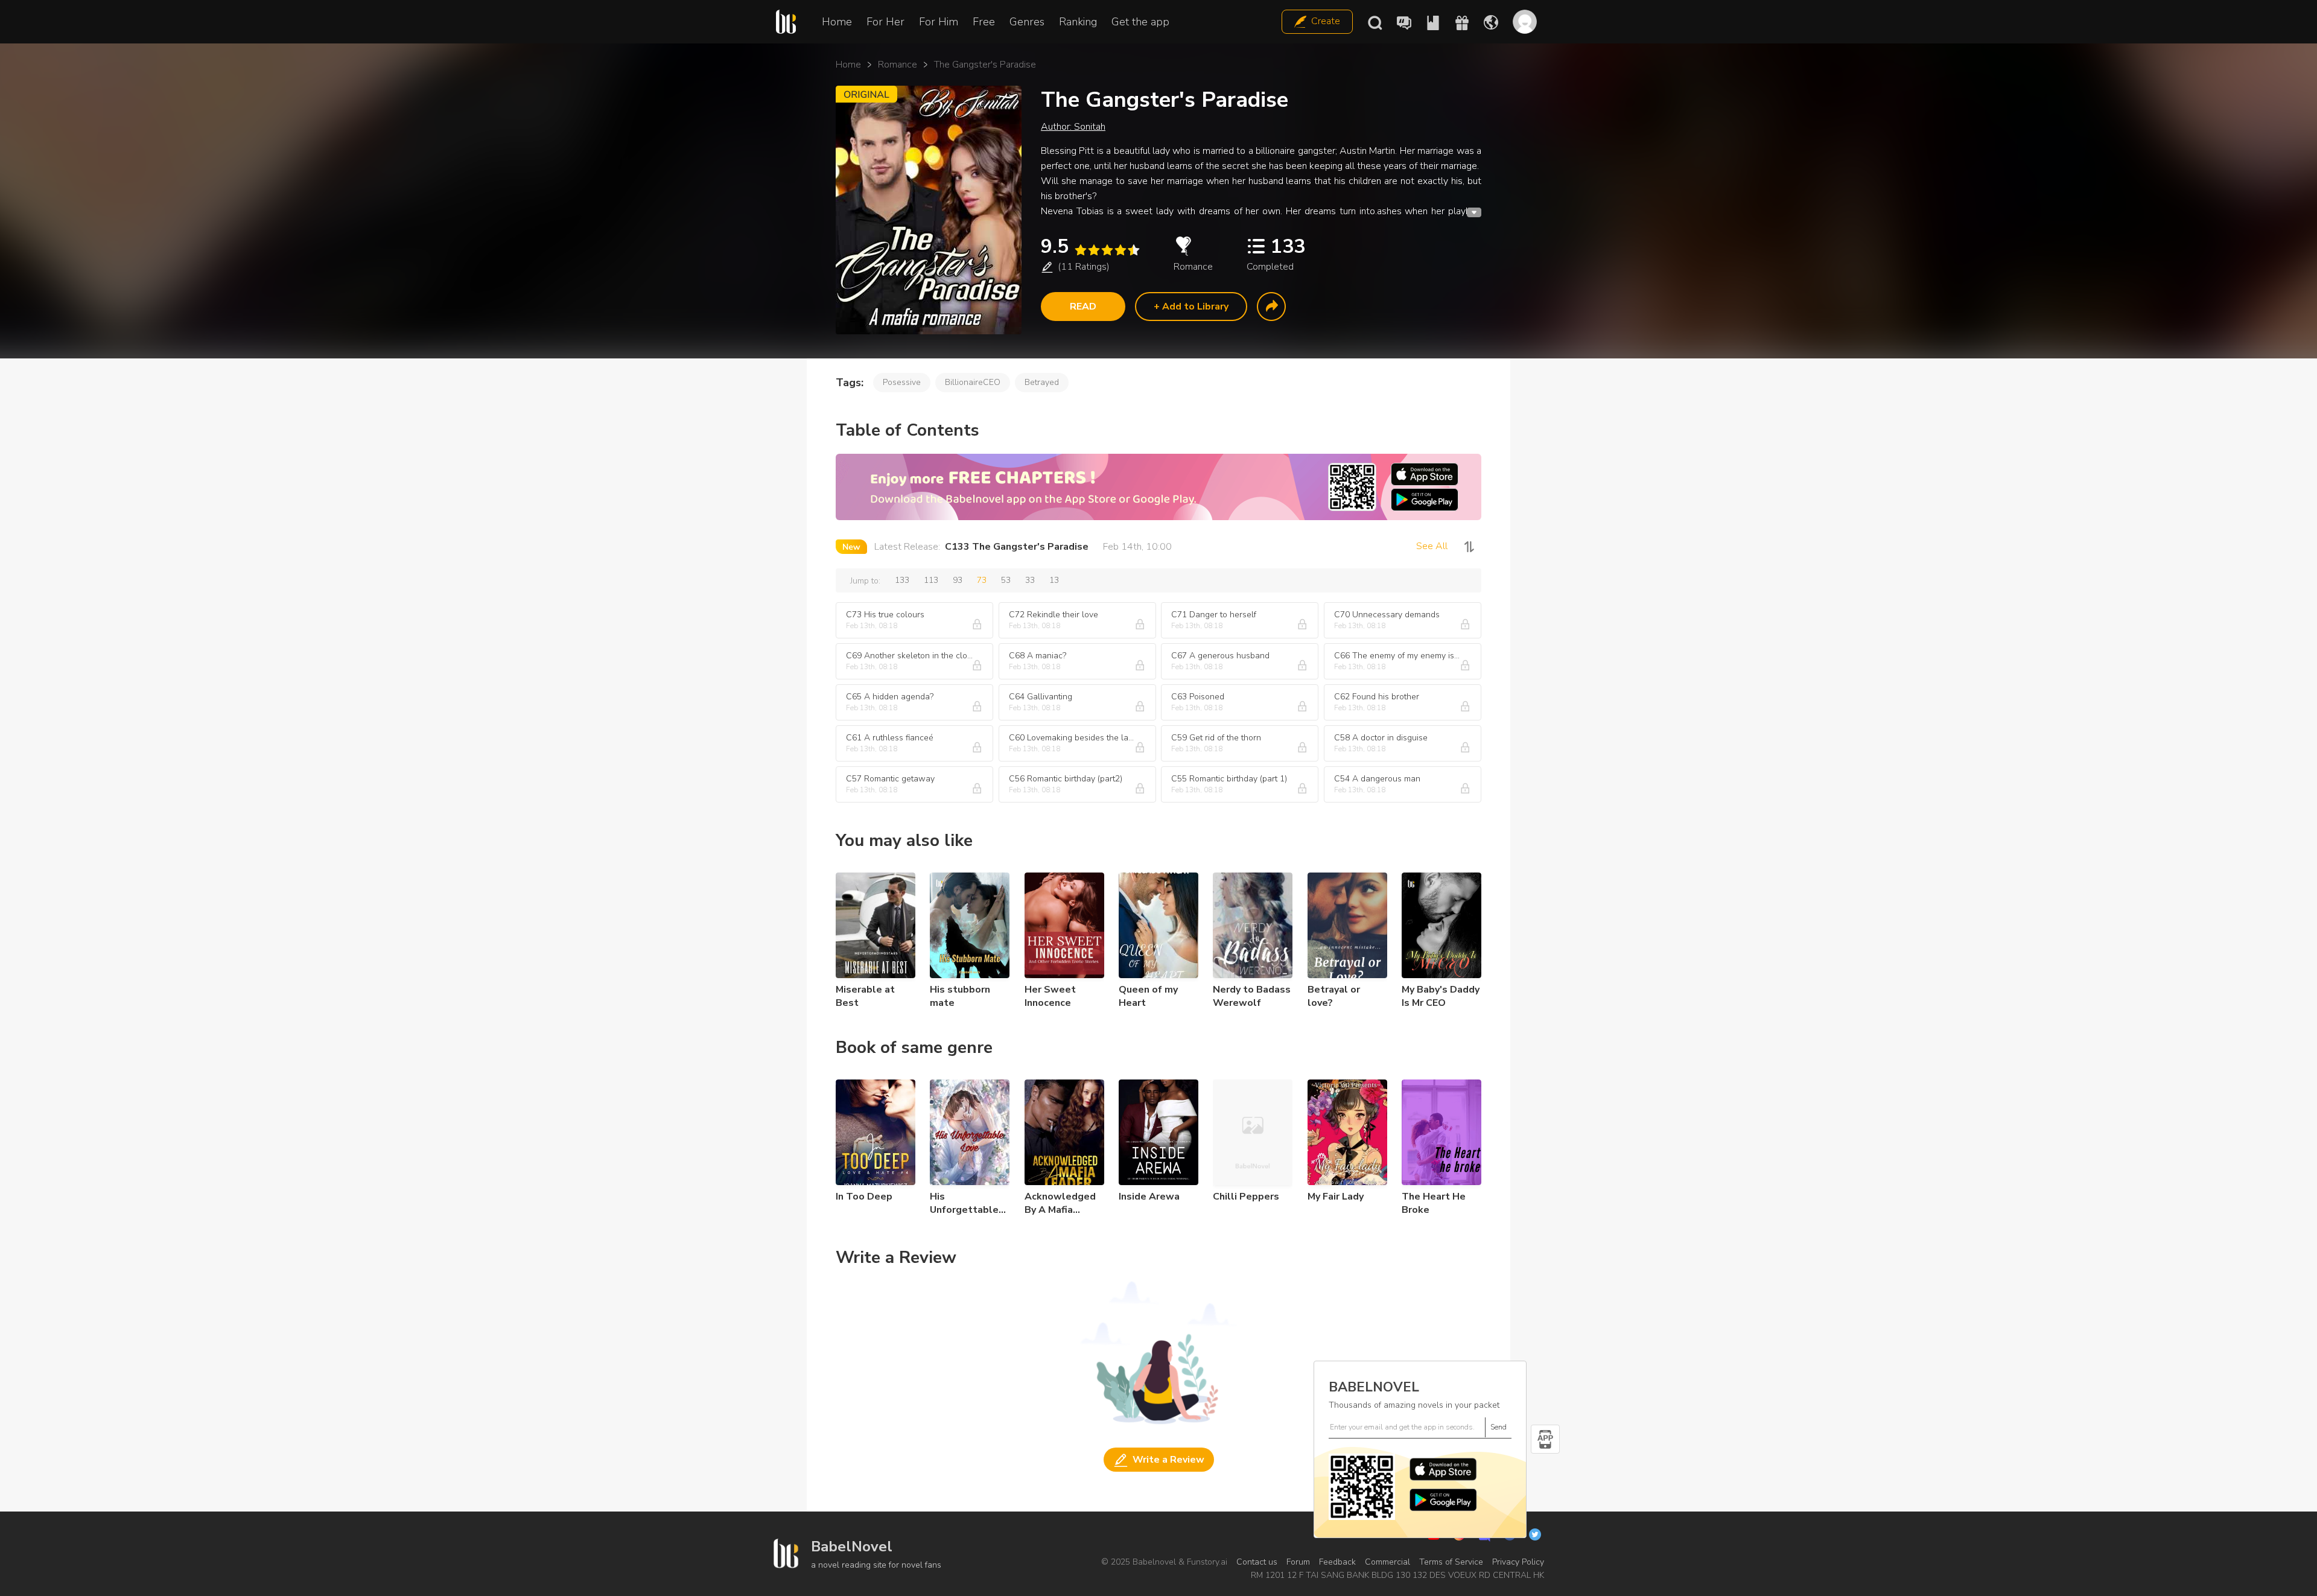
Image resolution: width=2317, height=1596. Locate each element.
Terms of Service (1451, 1562)
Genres (1027, 22)
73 (982, 580)
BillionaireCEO (973, 382)
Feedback (1337, 1562)
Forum (1298, 1562)
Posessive (902, 382)
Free (984, 22)
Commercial (1387, 1562)
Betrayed (1042, 382)
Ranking (1078, 22)
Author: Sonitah (1073, 127)
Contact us (1257, 1562)
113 (931, 580)
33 (1030, 580)
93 (958, 580)
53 (1006, 580)
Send (1499, 1427)
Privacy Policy (1518, 1562)
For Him (939, 22)
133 (902, 580)
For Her (885, 22)
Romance (898, 65)
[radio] (1080, 250)
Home (837, 22)
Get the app (1140, 22)
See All (1432, 546)
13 (1054, 580)
